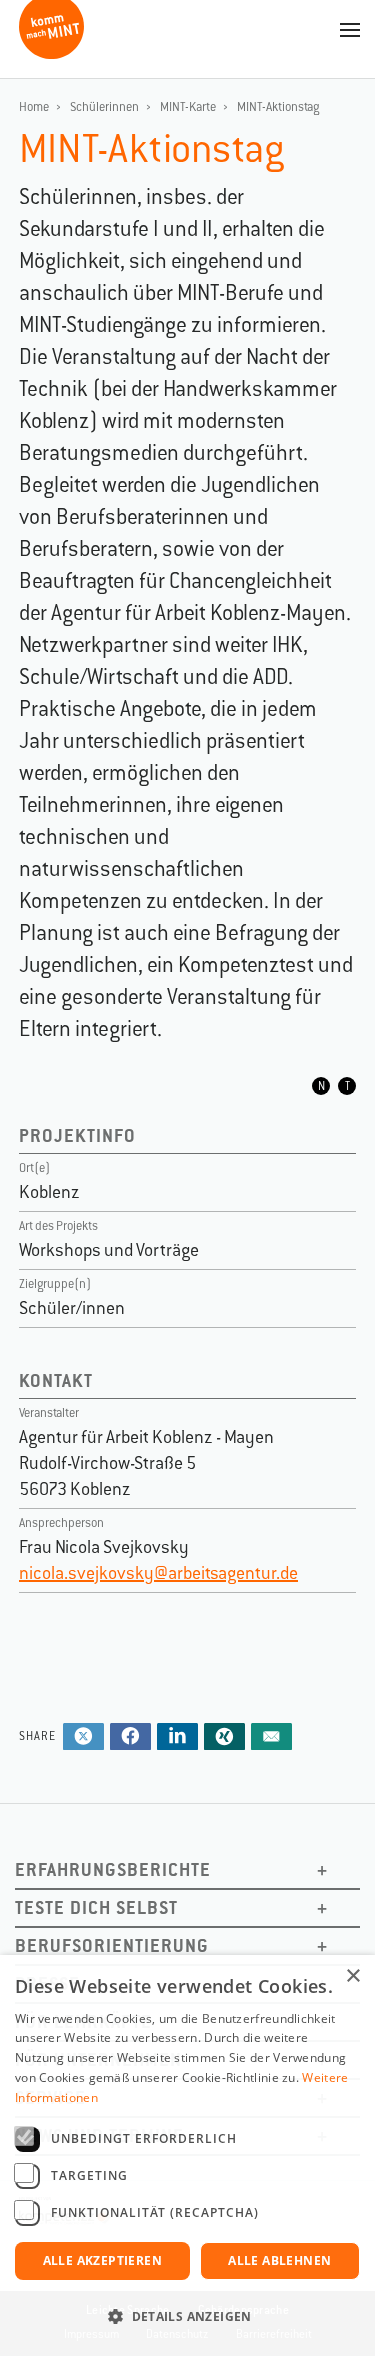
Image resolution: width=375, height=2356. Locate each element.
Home (34, 107)
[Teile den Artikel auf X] (83, 1738)
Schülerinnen (104, 107)
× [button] (352, 1976)
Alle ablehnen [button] (279, 2260)
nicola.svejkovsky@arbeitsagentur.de (158, 1573)
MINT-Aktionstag (278, 107)
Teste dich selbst (96, 1907)
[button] (187, 2317)
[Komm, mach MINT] (51, 51)
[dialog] (187, 2155)
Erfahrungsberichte (113, 1869)
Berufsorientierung (112, 1945)
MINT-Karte (188, 107)
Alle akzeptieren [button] (102, 2260)
